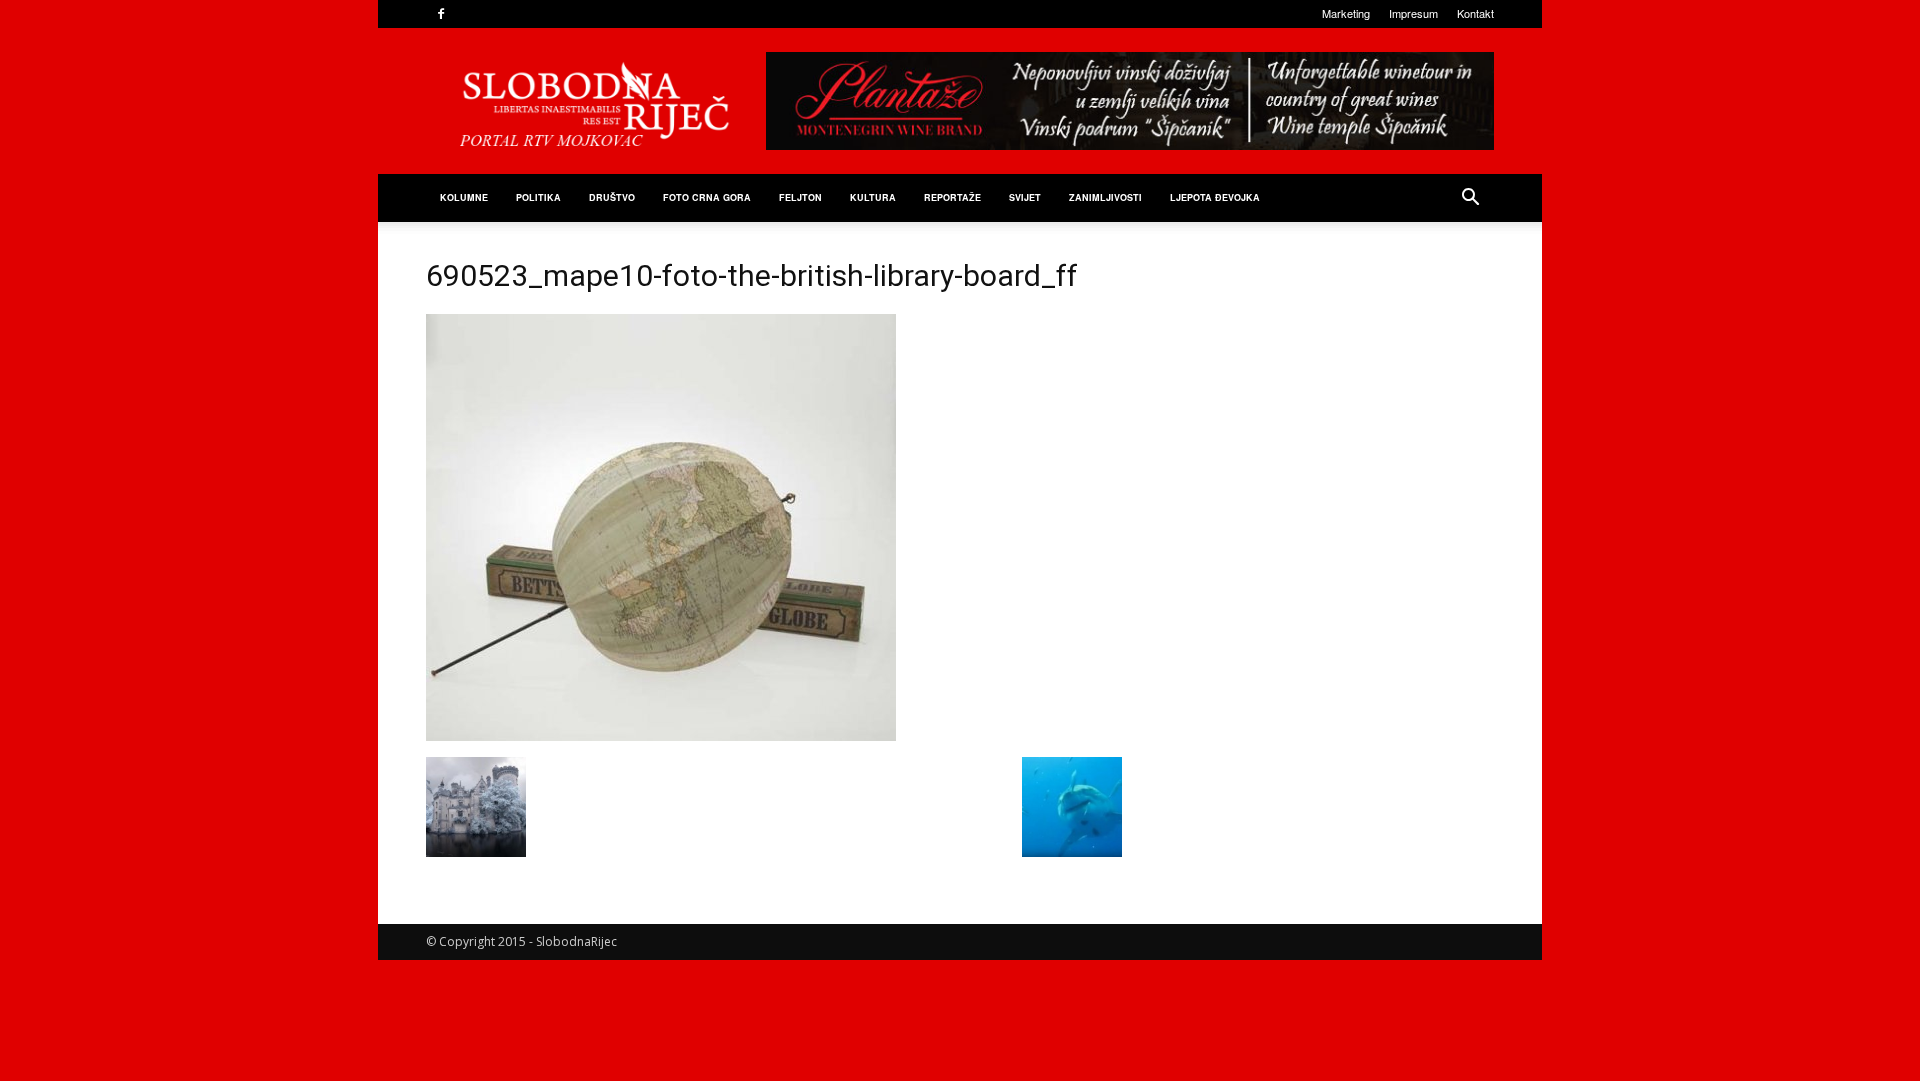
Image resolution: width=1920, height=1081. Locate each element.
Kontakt (1475, 13)
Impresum (1413, 13)
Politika (538, 197)
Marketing (1346, 13)
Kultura (873, 197)
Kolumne (464, 197)
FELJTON (800, 197)
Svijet (1025, 197)
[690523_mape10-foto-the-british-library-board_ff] (661, 736)
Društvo (612, 197)
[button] (1470, 199)
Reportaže (952, 197)
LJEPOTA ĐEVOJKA (1215, 197)
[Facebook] (441, 14)
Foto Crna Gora (707, 197)
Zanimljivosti (1105, 197)
